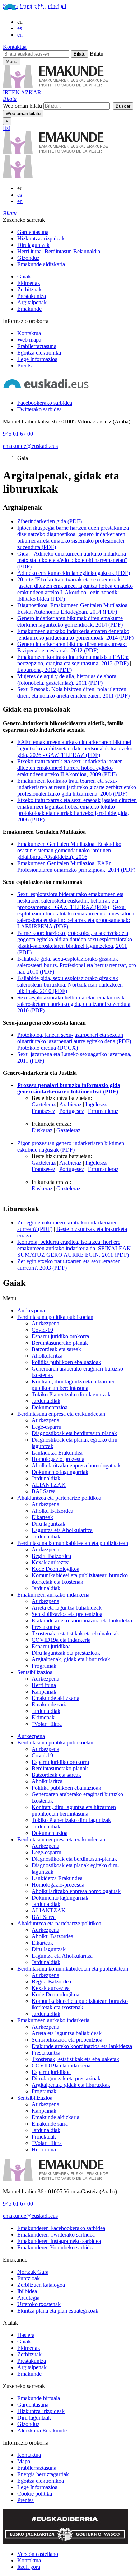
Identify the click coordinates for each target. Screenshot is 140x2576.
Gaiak (24, 277)
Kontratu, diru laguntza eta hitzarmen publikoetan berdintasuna (74, 1385)
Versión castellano (38, 2554)
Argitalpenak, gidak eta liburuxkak (71, 1659)
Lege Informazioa (37, 359)
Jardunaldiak (46, 1401)
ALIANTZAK (49, 1485)
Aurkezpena (31, 1310)
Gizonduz (28, 258)
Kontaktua (15, 47)
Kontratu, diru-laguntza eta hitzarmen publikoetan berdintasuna (74, 1810)
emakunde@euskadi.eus (30, 446)
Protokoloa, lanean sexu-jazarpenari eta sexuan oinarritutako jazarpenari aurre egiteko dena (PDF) (74, 1038)
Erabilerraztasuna (37, 346)
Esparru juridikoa (51, 1646)
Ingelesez (96, 1104)
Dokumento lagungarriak (60, 1472)
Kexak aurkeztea (51, 1562)
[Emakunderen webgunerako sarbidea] (55, 2179)
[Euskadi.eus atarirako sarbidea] (33, 10)
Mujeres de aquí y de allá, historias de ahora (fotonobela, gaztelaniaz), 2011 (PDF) (67, 680)
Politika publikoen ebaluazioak (66, 1362)
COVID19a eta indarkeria (61, 1640)
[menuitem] (77, 232)
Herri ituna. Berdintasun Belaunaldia (59, 251)
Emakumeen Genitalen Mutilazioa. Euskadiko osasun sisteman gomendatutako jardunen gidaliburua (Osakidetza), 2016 (69, 850)
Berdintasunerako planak (60, 1343)
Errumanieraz (103, 1111)
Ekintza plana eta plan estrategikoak (58, 2311)
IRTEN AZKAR (22, 92)
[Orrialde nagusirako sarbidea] (55, 86)
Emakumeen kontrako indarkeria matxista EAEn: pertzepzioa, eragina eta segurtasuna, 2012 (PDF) (73, 660)
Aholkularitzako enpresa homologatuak (76, 1465)
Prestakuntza (32, 296)
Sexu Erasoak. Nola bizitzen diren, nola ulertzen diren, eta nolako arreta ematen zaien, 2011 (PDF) (73, 692)
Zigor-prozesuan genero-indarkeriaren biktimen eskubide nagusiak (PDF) (71, 1146)
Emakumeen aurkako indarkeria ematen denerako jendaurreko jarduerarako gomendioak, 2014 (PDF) (75, 634)
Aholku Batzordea (52, 1511)
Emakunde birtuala (39, 2398)
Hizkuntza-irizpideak (41, 238)
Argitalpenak (32, 302)
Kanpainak (44, 1692)
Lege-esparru (46, 1427)
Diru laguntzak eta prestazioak (66, 1653)
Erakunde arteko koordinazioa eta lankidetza (82, 1620)
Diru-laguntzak (49, 1949)
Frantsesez (43, 1111)
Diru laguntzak (48, 1524)
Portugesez (72, 1111)
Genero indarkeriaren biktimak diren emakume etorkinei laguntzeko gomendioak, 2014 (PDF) (70, 621)
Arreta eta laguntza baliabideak (67, 1608)
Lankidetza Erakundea (57, 1453)
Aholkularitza (47, 1356)
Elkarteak (42, 1517)
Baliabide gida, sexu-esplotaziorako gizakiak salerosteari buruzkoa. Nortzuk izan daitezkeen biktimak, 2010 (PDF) (70, 985)
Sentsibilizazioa (35, 1672)
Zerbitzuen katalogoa (41, 2285)
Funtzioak (29, 2278)
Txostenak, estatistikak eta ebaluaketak (75, 1633)
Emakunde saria (50, 1704)
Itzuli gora (29, 2567)
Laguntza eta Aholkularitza (62, 1530)
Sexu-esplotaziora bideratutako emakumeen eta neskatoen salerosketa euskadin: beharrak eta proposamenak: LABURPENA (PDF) (76, 917)
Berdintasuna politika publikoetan (55, 1317)
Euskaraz (42, 1130)
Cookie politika (35, 2494)
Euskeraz (42, 1188)
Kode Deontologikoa (55, 1569)
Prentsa (25, 366)
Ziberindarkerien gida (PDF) (50, 521)
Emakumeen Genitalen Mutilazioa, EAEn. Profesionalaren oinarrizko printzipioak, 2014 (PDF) (76, 867)
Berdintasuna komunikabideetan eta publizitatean (73, 1543)
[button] (10, 99)
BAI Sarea (44, 1491)
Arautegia (28, 2298)
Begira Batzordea (51, 1556)
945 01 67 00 (18, 434)
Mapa (24, 2461)
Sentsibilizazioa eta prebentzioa (67, 1614)
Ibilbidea (27, 2291)
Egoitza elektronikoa (41, 2481)
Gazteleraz (44, 1104)
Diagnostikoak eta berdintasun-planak (74, 1433)
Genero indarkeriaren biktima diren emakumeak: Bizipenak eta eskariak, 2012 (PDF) (72, 647)
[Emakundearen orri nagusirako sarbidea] (55, 152)
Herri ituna (44, 1685)
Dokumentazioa (50, 1407)
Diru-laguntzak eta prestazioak (66, 2078)
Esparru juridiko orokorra (60, 1336)
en (20, 35)
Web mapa (29, 340)
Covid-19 (42, 1330)
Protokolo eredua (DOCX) (48, 1048)
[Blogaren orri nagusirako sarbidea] (18, 176)
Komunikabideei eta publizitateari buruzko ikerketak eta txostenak (80, 1579)
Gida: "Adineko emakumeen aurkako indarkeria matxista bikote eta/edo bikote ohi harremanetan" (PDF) (72, 560)
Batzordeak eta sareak (56, 1349)
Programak (44, 1666)
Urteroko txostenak (39, 2304)
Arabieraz (70, 1104)
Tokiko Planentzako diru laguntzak (71, 1394)
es (20, 28)
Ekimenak (29, 283)
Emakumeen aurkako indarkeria (53, 1595)
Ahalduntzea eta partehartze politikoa (59, 1498)
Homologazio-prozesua (58, 1459)
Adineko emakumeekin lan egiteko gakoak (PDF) (74, 573)
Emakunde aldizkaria (41, 264)
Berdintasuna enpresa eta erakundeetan (61, 1414)
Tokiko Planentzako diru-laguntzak (71, 1820)
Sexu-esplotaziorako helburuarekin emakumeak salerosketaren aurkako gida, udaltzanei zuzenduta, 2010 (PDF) (74, 1004)
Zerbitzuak (29, 289)
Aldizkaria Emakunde (42, 2430)
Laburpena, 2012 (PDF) (45, 670)
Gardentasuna (33, 232)
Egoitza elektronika (39, 353)
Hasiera (26, 2335)
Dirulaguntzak (33, 245)
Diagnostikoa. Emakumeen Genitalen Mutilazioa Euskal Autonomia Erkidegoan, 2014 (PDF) (72, 608)
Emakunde (29, 309)
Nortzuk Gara (33, 2272)
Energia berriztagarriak (43, 2474)
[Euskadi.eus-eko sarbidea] (46, 391)
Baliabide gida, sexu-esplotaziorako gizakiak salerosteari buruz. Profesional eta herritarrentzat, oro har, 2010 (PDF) (77, 965)
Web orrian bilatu (22, 106)
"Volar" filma (47, 1724)
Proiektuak (44, 2137)
